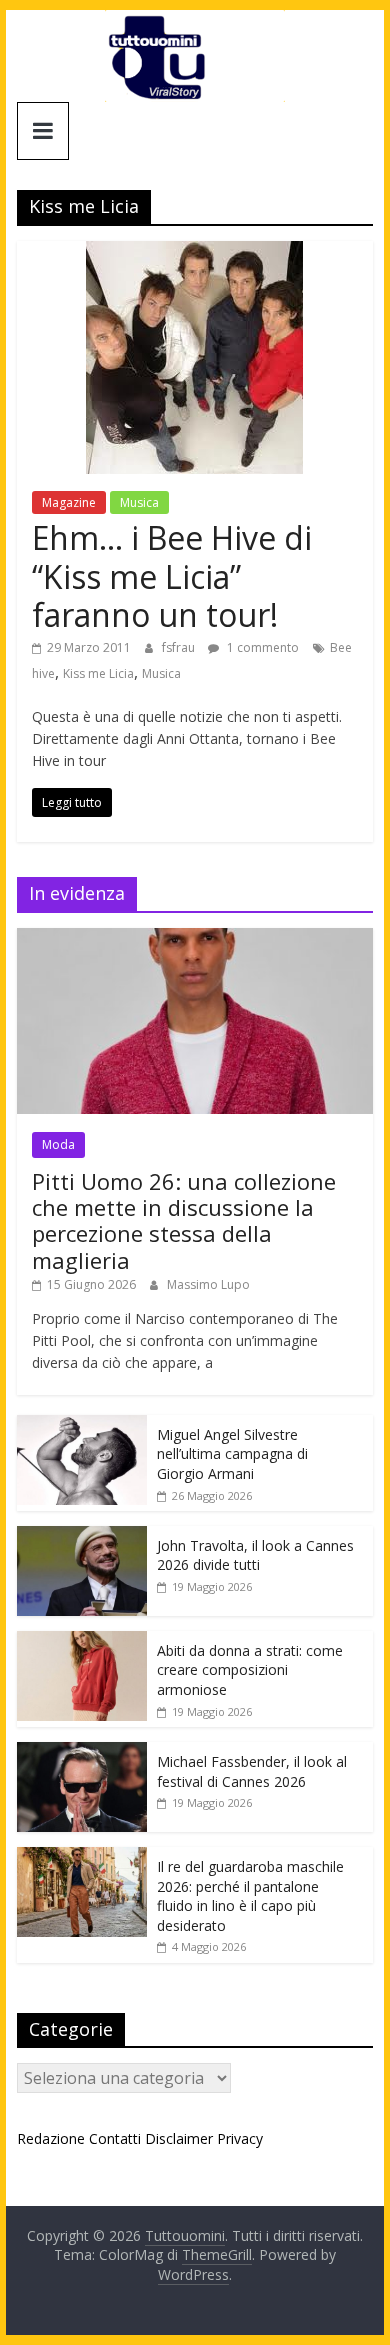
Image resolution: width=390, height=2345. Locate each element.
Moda (58, 1144)
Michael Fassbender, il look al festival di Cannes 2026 (252, 1771)
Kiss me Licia (98, 673)
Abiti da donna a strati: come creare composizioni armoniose (250, 1670)
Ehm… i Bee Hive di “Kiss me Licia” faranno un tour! (172, 576)
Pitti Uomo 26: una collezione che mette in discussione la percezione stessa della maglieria (184, 1220)
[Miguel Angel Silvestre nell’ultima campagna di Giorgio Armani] (82, 1425)
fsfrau (180, 647)
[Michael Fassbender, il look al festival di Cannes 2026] (82, 1752)
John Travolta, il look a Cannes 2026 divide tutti (255, 1555)
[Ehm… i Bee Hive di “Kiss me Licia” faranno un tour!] (194, 253)
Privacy (240, 2138)
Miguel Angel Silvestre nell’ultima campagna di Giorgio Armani (232, 1454)
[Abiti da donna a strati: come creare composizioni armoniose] (82, 1641)
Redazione (51, 2138)
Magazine (69, 502)
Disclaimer (179, 2138)
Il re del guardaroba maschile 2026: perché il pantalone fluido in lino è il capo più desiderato (250, 1896)
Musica (139, 502)
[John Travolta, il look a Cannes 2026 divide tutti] (82, 1536)
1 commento (261, 647)
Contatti (115, 2138)
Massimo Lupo (208, 1284)
